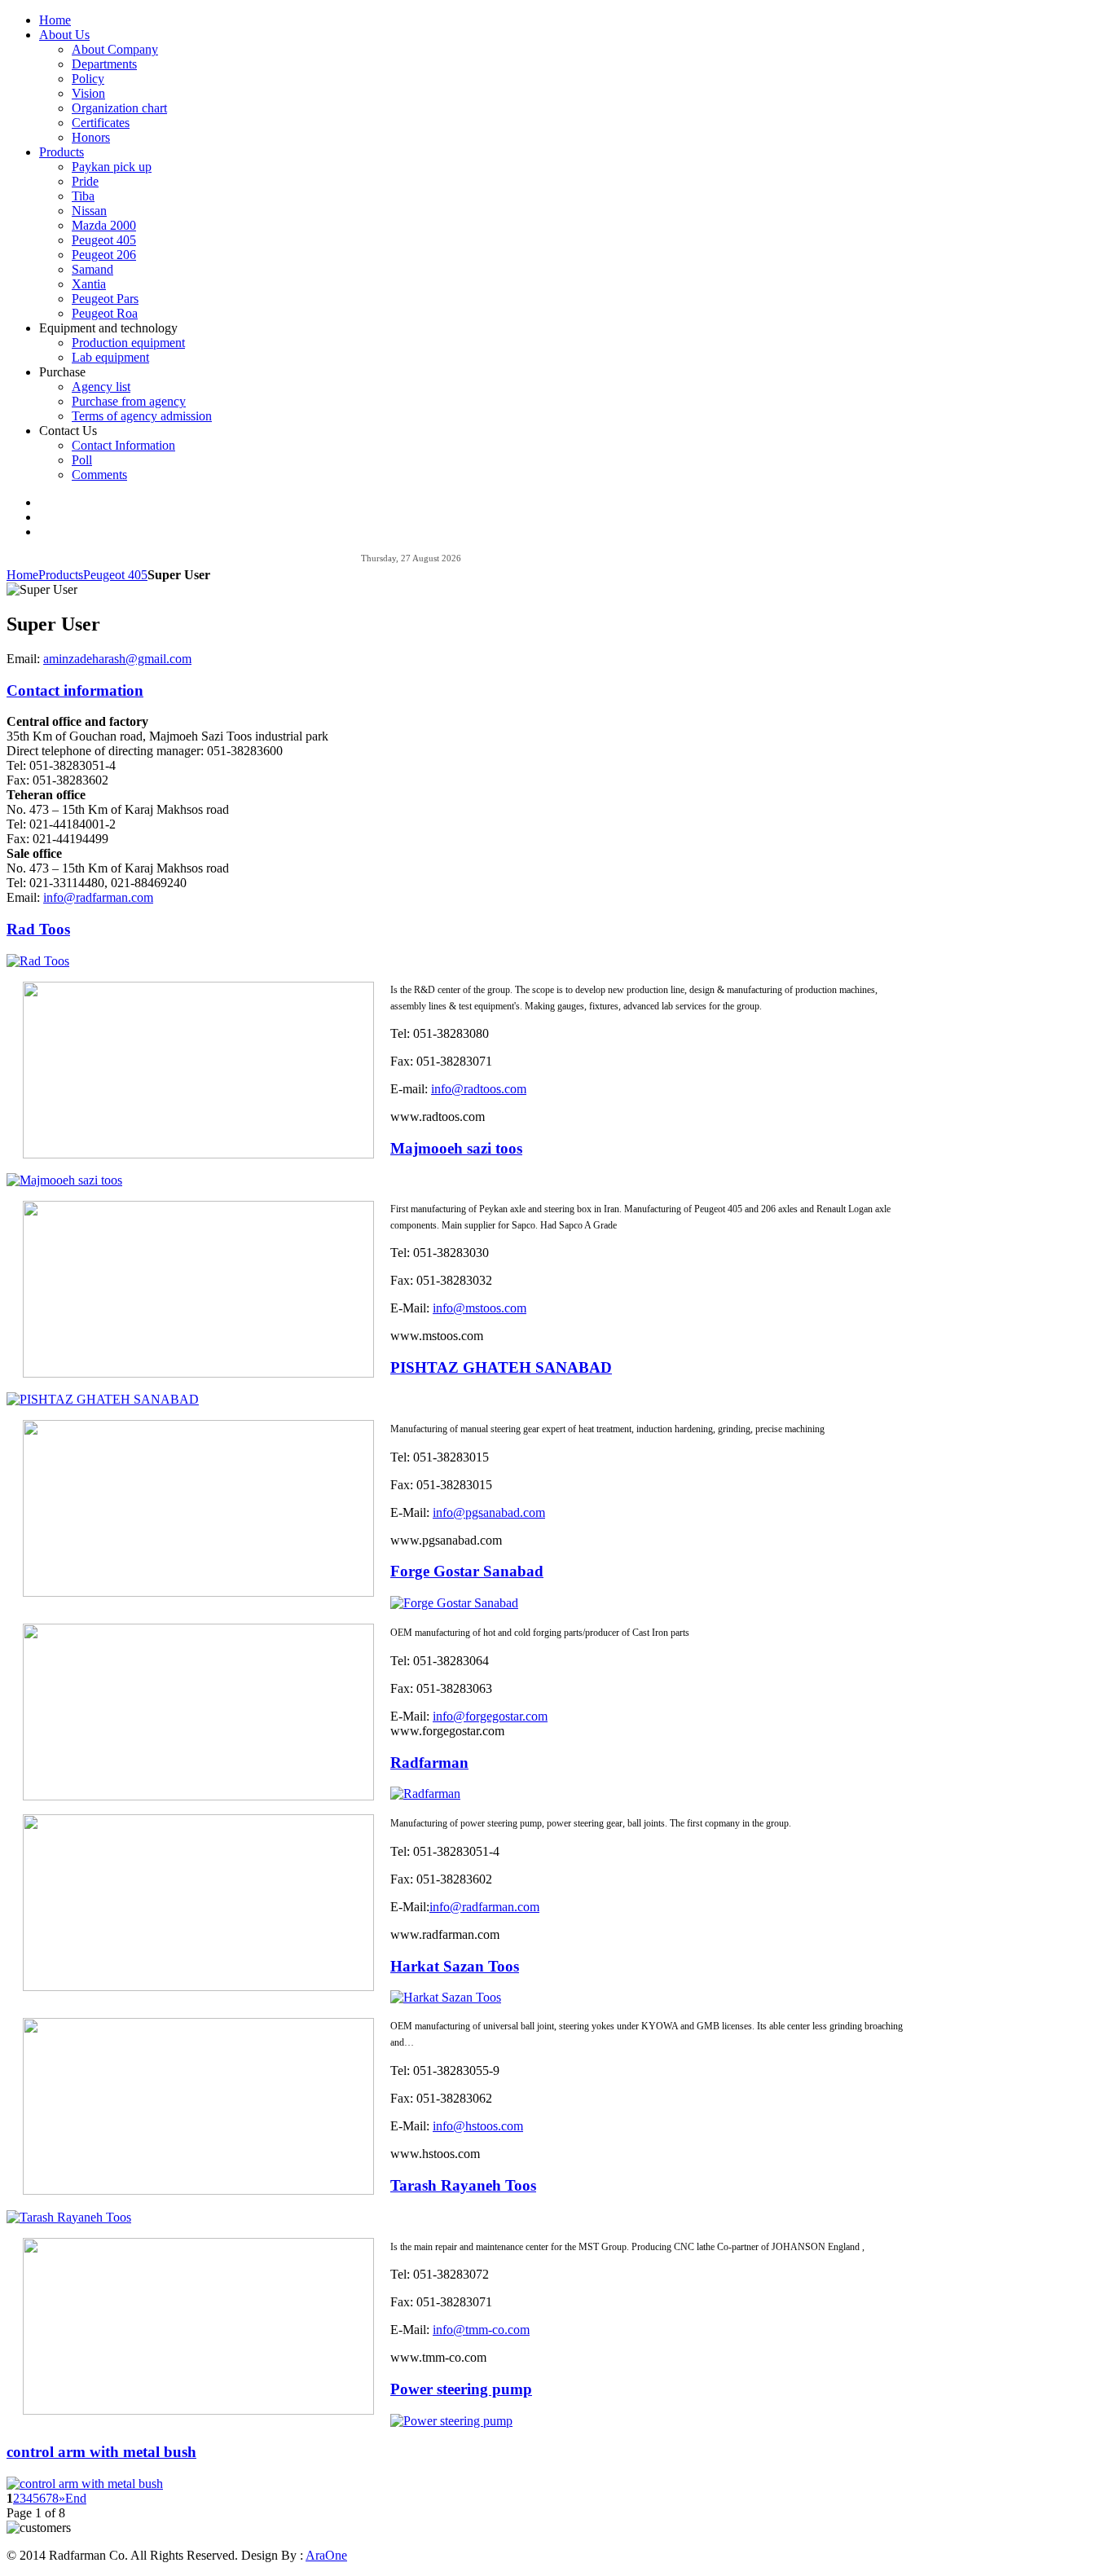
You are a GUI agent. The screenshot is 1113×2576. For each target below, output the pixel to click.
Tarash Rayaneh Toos (463, 2185)
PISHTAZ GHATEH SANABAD (501, 1367)
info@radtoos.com (479, 1089)
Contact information (75, 690)
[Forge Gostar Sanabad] (454, 1603)
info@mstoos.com (480, 1308)
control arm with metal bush (101, 2452)
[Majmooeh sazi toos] (64, 1180)
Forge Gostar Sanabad (467, 1571)
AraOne (326, 2555)
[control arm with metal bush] (85, 2484)
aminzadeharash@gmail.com (117, 659)
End (76, 2498)
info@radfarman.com (98, 897)
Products (61, 575)
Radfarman (429, 1763)
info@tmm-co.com (481, 2330)
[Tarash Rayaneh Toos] (69, 2217)
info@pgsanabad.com (489, 1512)
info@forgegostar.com (490, 1716)
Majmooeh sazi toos (456, 1148)
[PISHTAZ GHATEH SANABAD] (103, 1399)
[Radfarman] (425, 1794)
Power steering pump (461, 2389)
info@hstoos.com (478, 2126)
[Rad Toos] (38, 961)
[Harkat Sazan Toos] (446, 1997)
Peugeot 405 (115, 575)
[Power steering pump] (451, 2421)
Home (22, 575)
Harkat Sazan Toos (455, 1966)
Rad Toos (38, 929)
